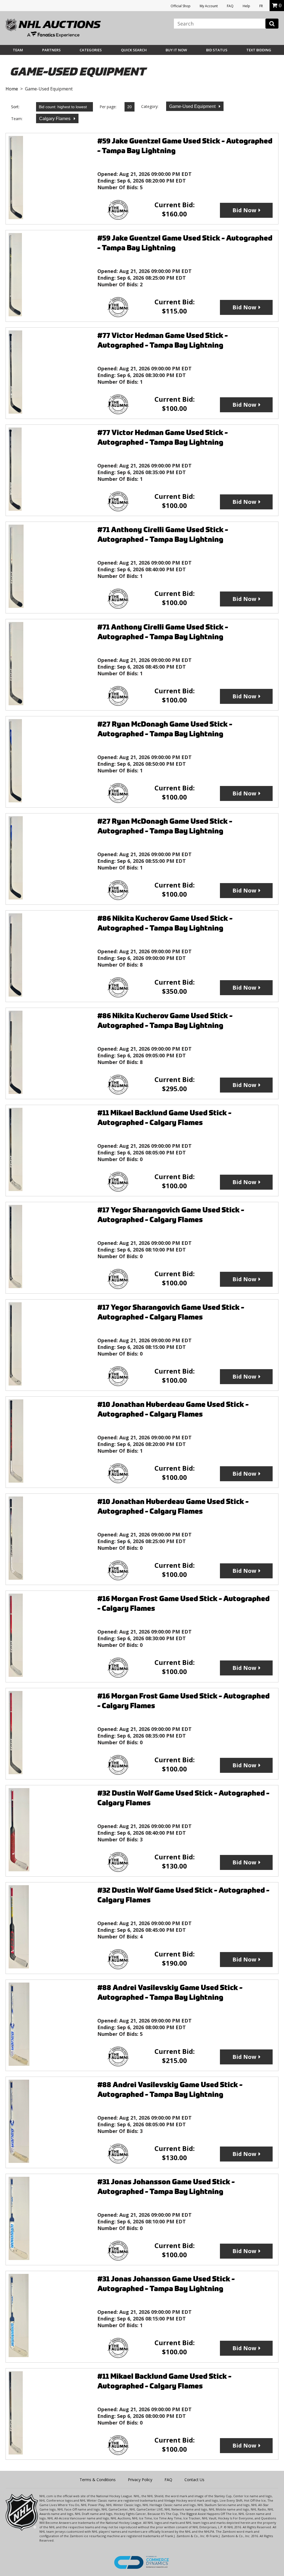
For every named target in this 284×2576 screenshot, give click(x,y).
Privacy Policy (140, 2480)
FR (261, 6)
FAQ (230, 6)
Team (18, 50)
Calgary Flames (55, 119)
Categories (91, 50)
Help (246, 6)
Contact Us (194, 2480)
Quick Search (134, 50)
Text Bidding (259, 50)
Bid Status (217, 50)
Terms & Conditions (98, 2480)
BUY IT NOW (176, 50)
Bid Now (244, 210)
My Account (209, 6)
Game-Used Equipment (193, 106)
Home (12, 89)
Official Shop (181, 6)
